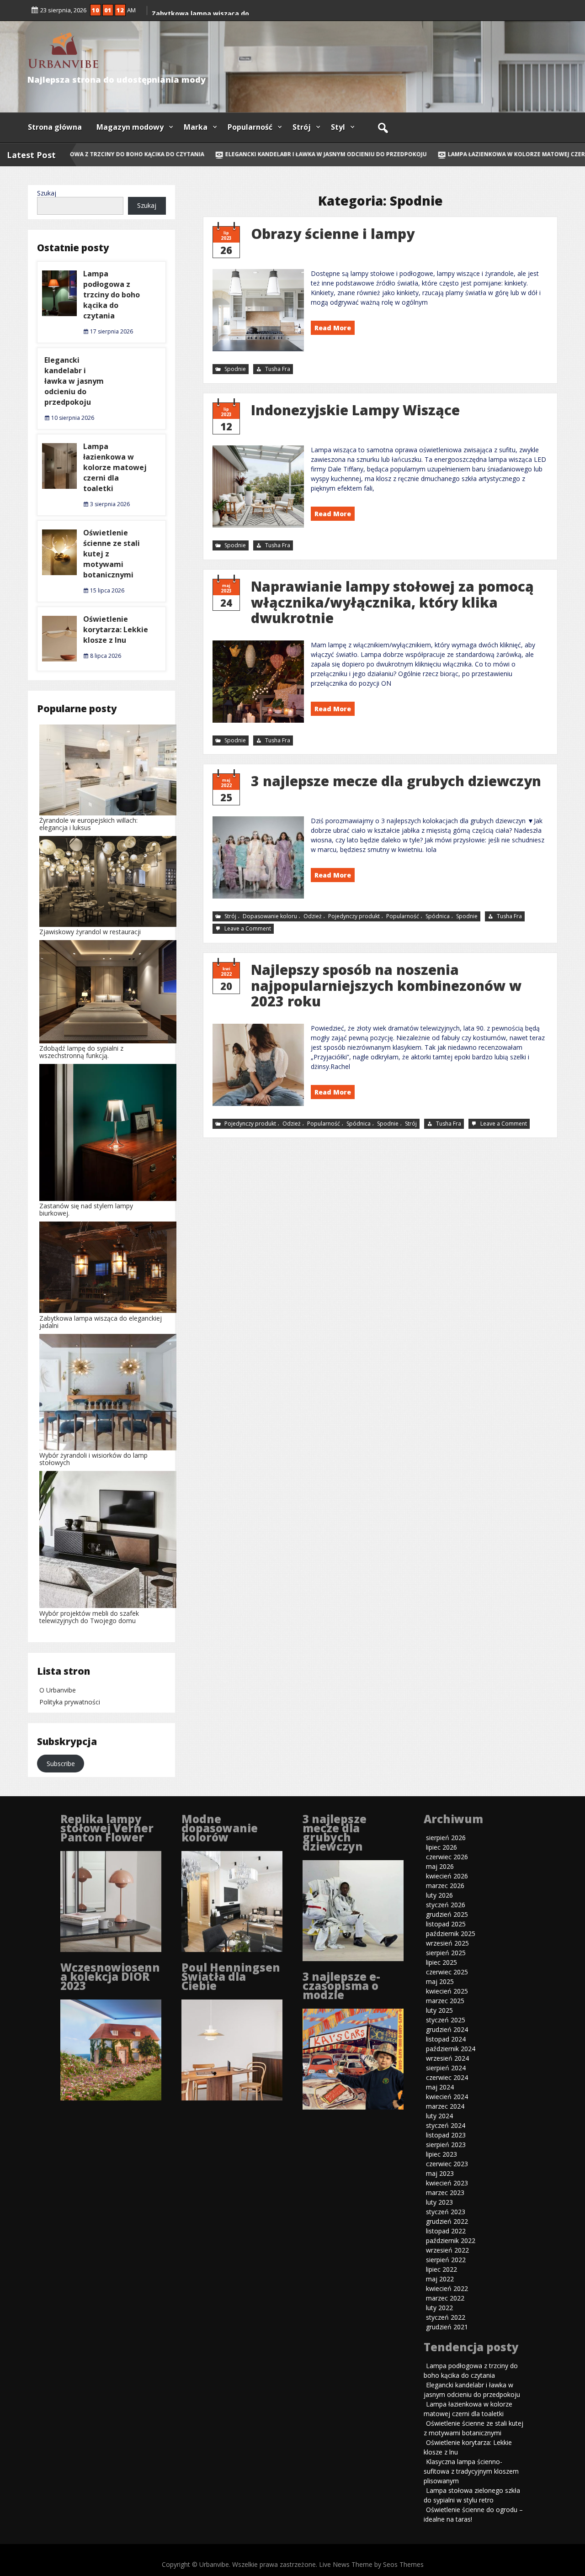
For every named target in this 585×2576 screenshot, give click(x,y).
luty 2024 (439, 2116)
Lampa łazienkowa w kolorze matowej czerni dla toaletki (115, 467)
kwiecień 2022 (447, 2288)
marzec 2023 (445, 2193)
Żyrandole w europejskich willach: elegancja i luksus (88, 824)
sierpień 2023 (446, 2145)
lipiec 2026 (441, 1847)
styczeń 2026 (446, 1905)
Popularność (250, 127)
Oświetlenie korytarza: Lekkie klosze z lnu (116, 629)
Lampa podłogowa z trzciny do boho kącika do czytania (112, 295)
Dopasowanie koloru (270, 916)
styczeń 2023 (446, 2212)
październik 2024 (451, 2049)
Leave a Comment (249, 929)
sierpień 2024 (446, 2068)
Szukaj (47, 193)
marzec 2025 (445, 2001)
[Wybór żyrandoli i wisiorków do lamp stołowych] (108, 1393)
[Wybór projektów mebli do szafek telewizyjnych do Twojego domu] (108, 1540)
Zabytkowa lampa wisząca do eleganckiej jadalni (101, 1322)
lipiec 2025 (441, 1962)
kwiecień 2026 (447, 1876)
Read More (333, 328)
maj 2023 (440, 2173)
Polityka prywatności (70, 1702)
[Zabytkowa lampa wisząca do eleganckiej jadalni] (108, 1268)
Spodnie (235, 369)
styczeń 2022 (446, 2317)
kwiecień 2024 (447, 2097)
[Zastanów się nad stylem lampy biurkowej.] (108, 1133)
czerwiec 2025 (447, 1972)
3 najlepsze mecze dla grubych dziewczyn (396, 781)
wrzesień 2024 (447, 2058)
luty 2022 (439, 2308)
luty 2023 (439, 2202)
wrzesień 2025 (447, 1943)
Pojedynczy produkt (354, 916)
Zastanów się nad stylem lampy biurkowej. (86, 1209)
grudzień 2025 (447, 1914)
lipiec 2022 (441, 2269)
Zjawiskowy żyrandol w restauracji (90, 932)
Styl (338, 127)
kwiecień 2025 (447, 1991)
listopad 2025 (446, 1924)
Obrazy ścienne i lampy (333, 234)
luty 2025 (439, 2010)
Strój (302, 127)
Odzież (313, 916)
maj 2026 (440, 1866)
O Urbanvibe (58, 1690)
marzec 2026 (445, 1886)
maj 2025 (440, 1981)
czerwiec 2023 (447, 2164)
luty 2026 (439, 1895)
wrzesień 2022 (447, 2250)
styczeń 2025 (446, 2020)
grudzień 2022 (447, 2221)
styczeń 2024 (446, 2125)
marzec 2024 (445, 2106)
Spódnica (438, 916)
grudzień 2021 (447, 2327)
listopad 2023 (446, 2135)
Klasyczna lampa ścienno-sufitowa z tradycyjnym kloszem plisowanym (471, 2471)
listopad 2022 (446, 2231)
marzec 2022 (445, 2298)
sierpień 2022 (446, 2260)
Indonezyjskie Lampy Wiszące (355, 410)
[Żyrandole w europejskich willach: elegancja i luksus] (108, 771)
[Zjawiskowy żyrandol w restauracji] (108, 882)
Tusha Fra (278, 369)
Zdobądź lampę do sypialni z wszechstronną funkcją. (81, 1052)
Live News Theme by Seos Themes (371, 2564)
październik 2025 (451, 1933)
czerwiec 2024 (447, 2077)
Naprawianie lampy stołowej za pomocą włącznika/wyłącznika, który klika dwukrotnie (392, 602)
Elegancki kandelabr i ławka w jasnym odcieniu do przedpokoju (302, 154)
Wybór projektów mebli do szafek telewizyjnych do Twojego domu (89, 1617)
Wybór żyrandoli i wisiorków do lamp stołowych (93, 1459)
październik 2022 (451, 2240)
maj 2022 (440, 2279)
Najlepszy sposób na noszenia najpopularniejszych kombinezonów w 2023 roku (386, 985)
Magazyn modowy (130, 127)
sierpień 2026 (446, 1838)
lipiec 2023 (441, 2154)
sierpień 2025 (446, 1953)
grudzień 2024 (447, 2029)
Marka (196, 127)
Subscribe (61, 1764)
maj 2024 (440, 2087)
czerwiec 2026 (447, 1857)
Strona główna (55, 127)
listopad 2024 (446, 2039)
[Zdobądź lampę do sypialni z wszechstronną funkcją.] (108, 992)
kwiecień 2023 (447, 2183)
